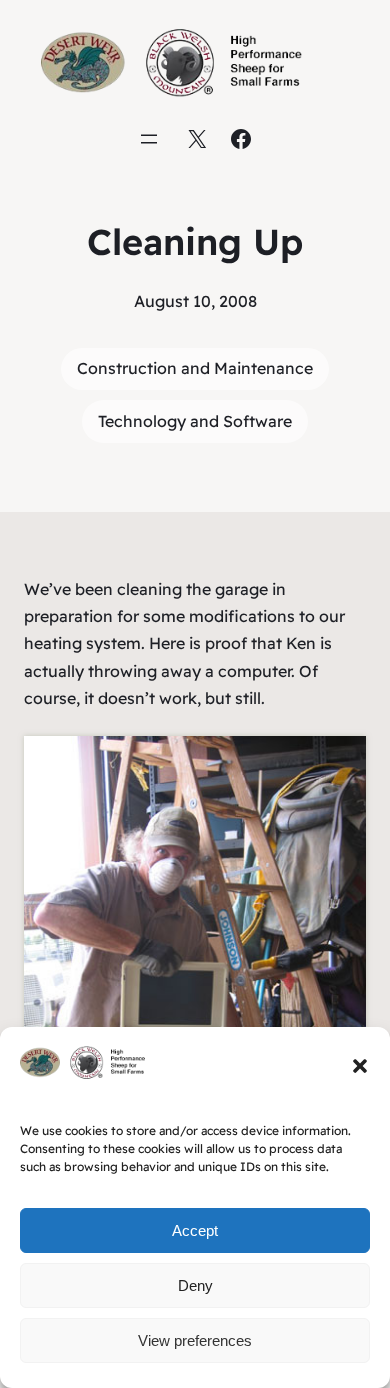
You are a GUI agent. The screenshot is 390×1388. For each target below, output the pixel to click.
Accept (195, 1230)
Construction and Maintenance (195, 368)
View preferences (195, 1340)
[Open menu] (149, 139)
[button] (360, 1066)
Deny (195, 1285)
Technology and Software (195, 421)
